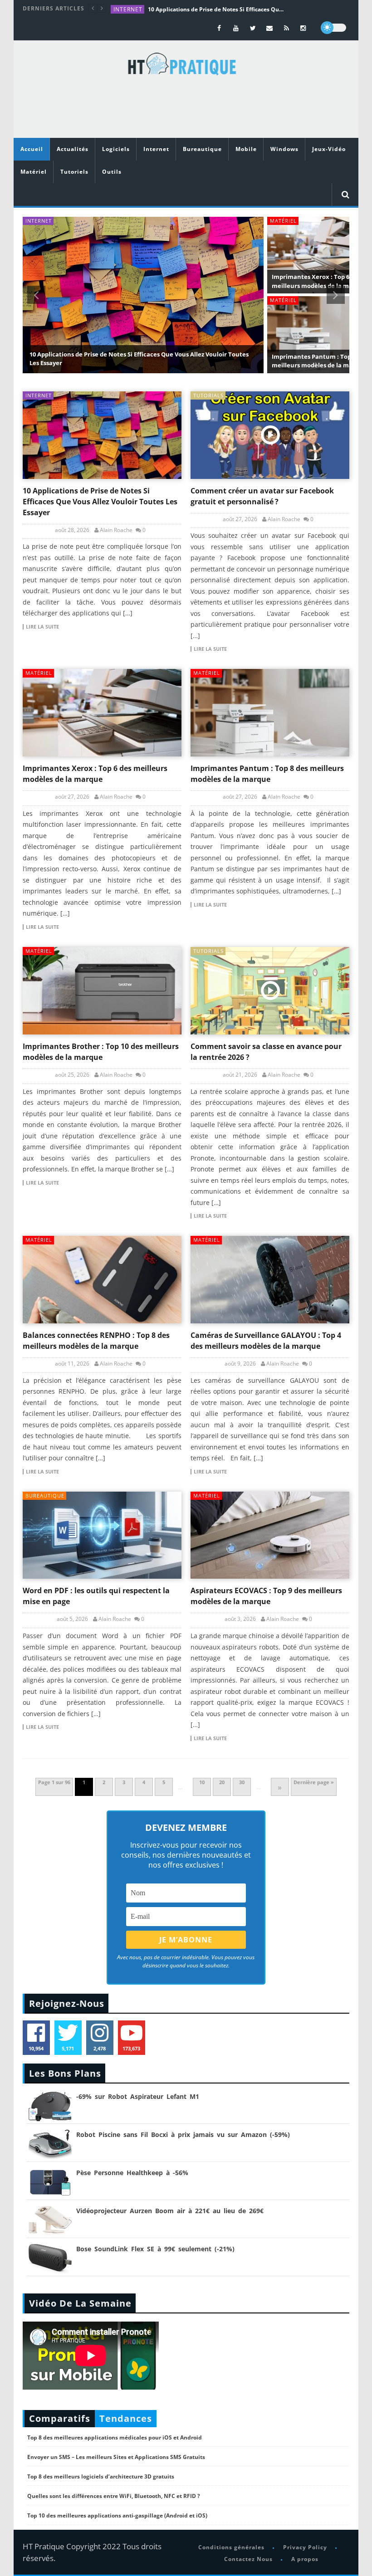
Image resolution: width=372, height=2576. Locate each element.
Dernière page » (314, 1782)
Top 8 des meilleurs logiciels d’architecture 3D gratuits (101, 2476)
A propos (304, 2559)
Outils (112, 172)
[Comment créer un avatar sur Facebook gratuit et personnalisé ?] (270, 435)
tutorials (208, 395)
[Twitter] (253, 28)
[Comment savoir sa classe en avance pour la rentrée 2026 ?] (270, 991)
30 (242, 1782)
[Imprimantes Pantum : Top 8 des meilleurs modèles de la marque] (270, 713)
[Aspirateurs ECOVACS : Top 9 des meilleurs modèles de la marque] (270, 1535)
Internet (128, 9)
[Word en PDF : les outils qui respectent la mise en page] (102, 1535)
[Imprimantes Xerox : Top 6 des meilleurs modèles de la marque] (102, 713)
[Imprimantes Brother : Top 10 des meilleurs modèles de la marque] (102, 991)
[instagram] (303, 28)
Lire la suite (42, 627)
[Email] (270, 28)
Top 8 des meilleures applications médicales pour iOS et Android (115, 2437)
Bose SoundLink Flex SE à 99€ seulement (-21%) (155, 2249)
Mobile (246, 149)
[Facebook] (219, 28)
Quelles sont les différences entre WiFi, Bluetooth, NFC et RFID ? (114, 2496)
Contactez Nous (248, 2559)
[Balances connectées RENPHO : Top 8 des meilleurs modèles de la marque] (102, 1280)
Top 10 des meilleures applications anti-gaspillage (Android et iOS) (117, 2515)
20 (222, 1782)
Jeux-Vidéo (329, 149)
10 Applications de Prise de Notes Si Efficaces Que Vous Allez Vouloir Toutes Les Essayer (216, 9)
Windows (284, 149)
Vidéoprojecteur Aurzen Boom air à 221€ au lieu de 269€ (170, 2211)
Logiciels (116, 149)
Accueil (32, 149)
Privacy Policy (305, 2547)
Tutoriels (74, 172)
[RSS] (286, 28)
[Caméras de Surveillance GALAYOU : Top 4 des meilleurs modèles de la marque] (270, 1280)
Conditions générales (231, 2547)
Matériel (34, 172)
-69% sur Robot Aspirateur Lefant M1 (138, 2096)
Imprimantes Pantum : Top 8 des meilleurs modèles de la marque (319, 361)
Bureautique (202, 149)
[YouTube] (236, 28)
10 (202, 1782)
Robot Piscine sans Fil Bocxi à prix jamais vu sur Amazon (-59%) (183, 2134)
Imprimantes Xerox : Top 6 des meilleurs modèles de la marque (319, 281)
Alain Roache (116, 530)
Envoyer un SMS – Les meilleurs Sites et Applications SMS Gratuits (116, 2457)
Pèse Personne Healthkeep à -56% (132, 2173)
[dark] (333, 28)
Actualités (73, 149)
